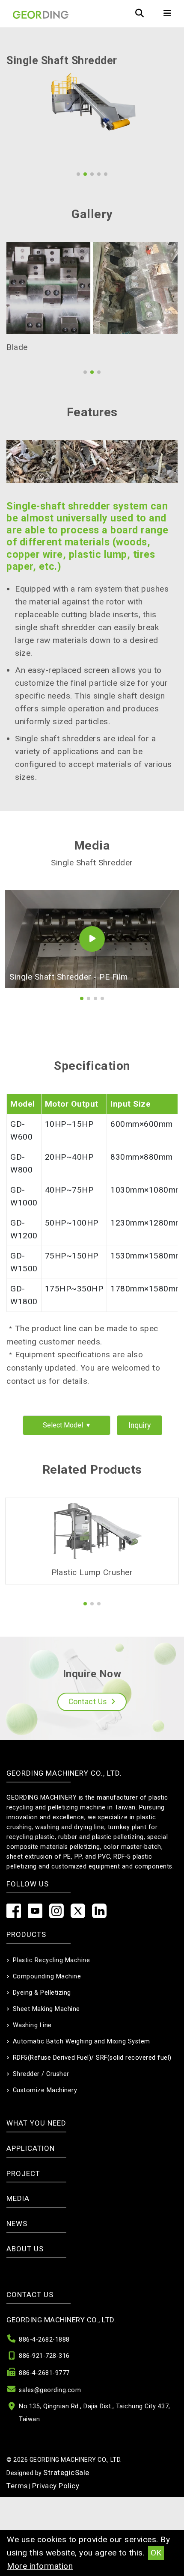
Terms (17, 2481)
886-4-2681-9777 (44, 2369)
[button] (78, 174)
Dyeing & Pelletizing (42, 1988)
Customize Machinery (45, 2086)
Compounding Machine (47, 1972)
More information (40, 2566)
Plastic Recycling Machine (52, 1956)
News (17, 2219)
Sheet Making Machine (46, 2005)
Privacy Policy (56, 2481)
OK (156, 2553)
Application (31, 2144)
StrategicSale (66, 2468)
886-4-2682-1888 (44, 2335)
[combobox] (67, 1421)
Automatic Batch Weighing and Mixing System (82, 2037)
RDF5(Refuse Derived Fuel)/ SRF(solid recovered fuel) (92, 2053)
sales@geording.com (50, 2386)
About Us (25, 2244)
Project (23, 2169)
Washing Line (32, 2021)
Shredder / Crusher (41, 2070)
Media (18, 2194)
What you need (36, 2119)
